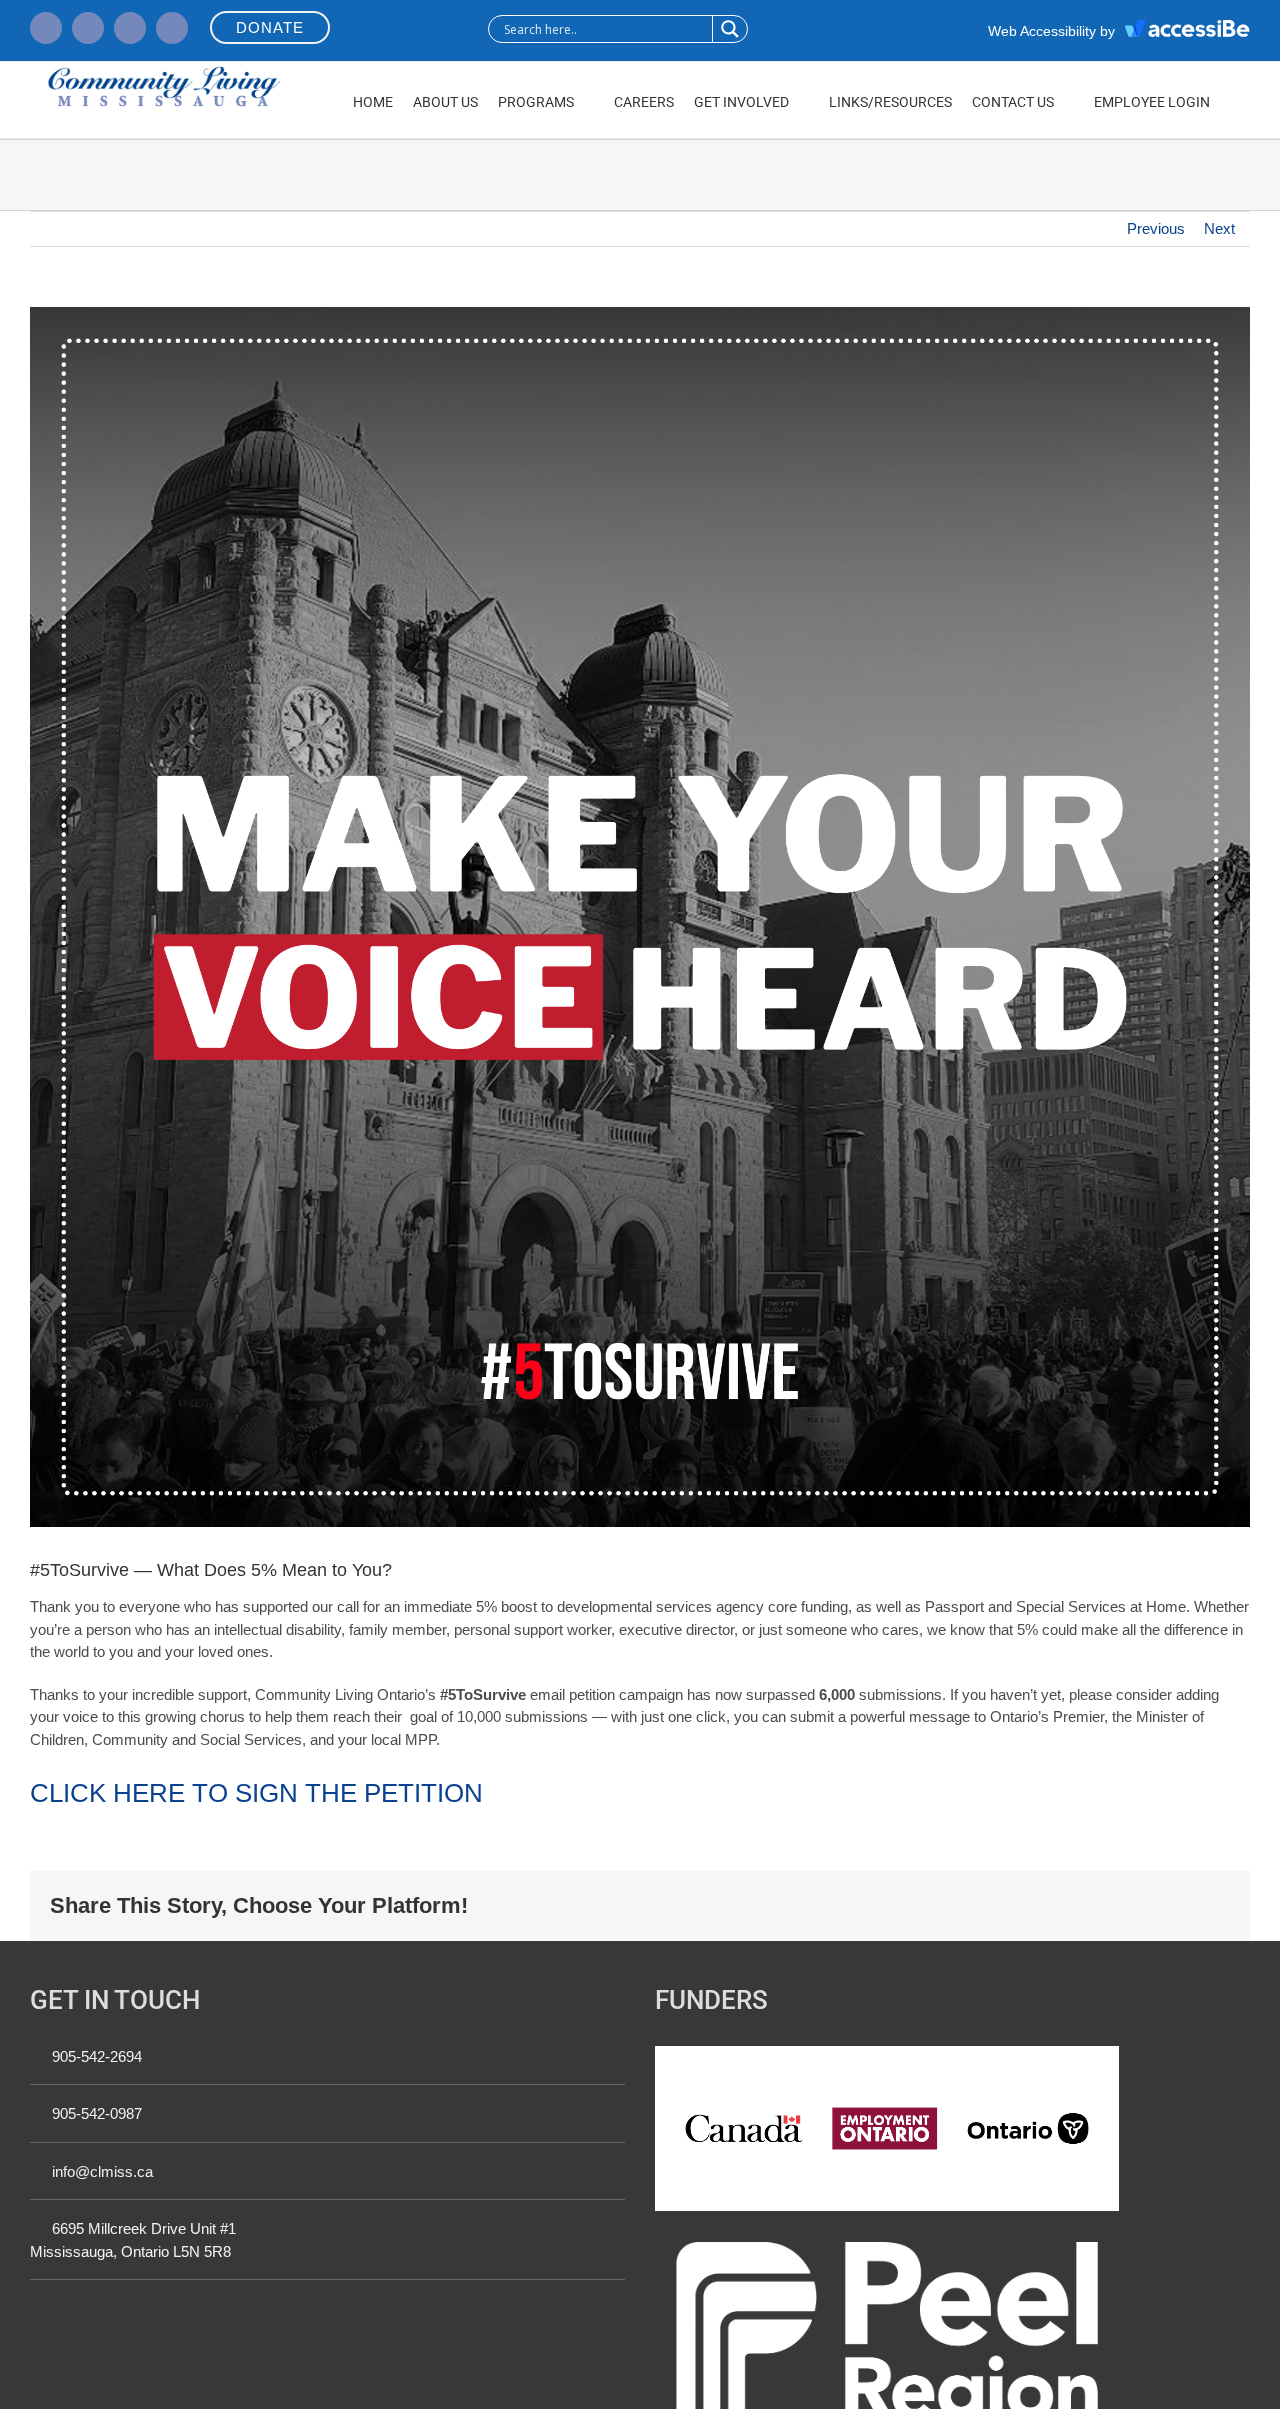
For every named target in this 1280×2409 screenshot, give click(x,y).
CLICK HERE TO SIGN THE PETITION (256, 1793)
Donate (270, 27)
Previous (1156, 228)
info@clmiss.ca (102, 2171)
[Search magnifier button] (729, 29)
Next (1219, 228)
